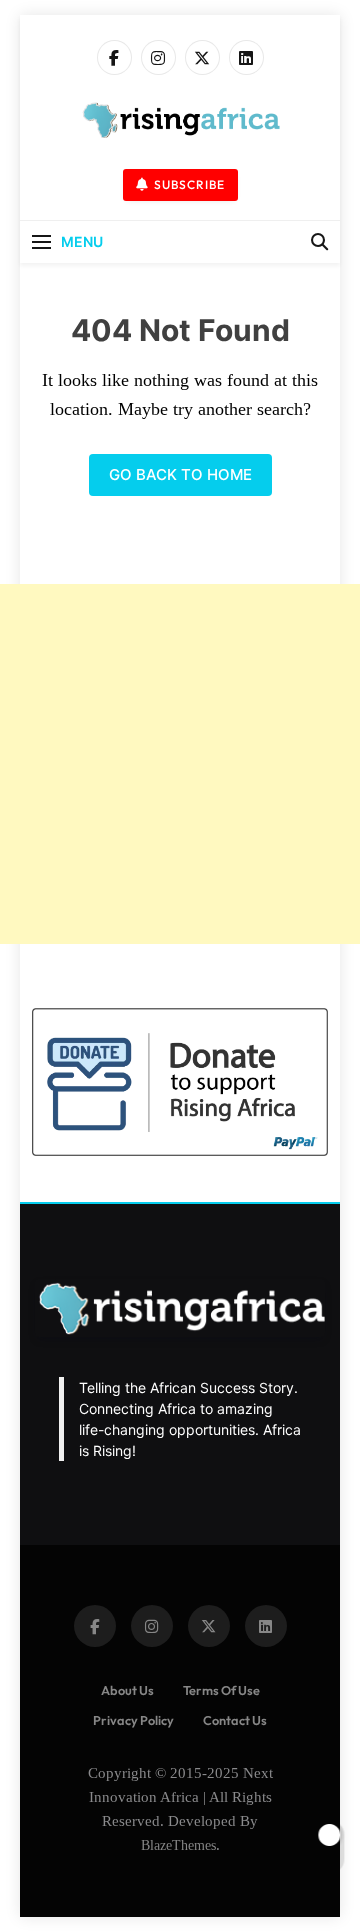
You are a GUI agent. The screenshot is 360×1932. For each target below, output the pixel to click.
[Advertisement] (180, 764)
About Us (127, 1690)
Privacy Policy (133, 1720)
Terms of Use (221, 1690)
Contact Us (235, 1720)
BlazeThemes (178, 1845)
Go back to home (180, 474)
